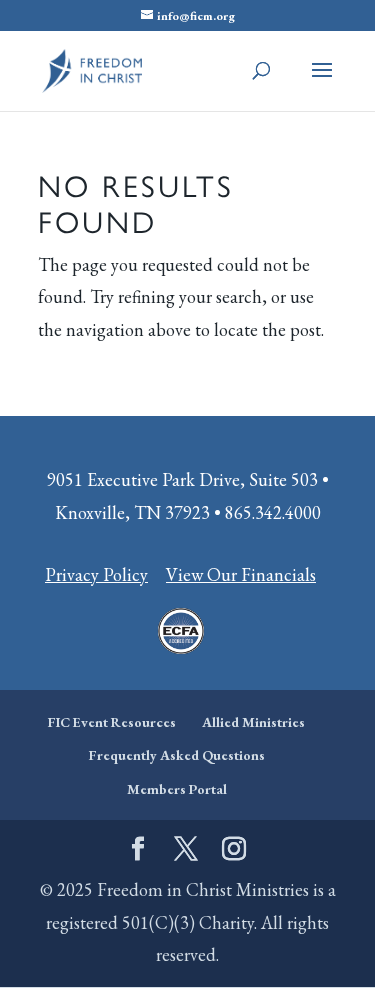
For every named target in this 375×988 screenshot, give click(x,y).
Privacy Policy (96, 574)
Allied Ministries (253, 722)
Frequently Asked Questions (177, 755)
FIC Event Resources (112, 722)
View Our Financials (241, 574)
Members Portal (177, 789)
